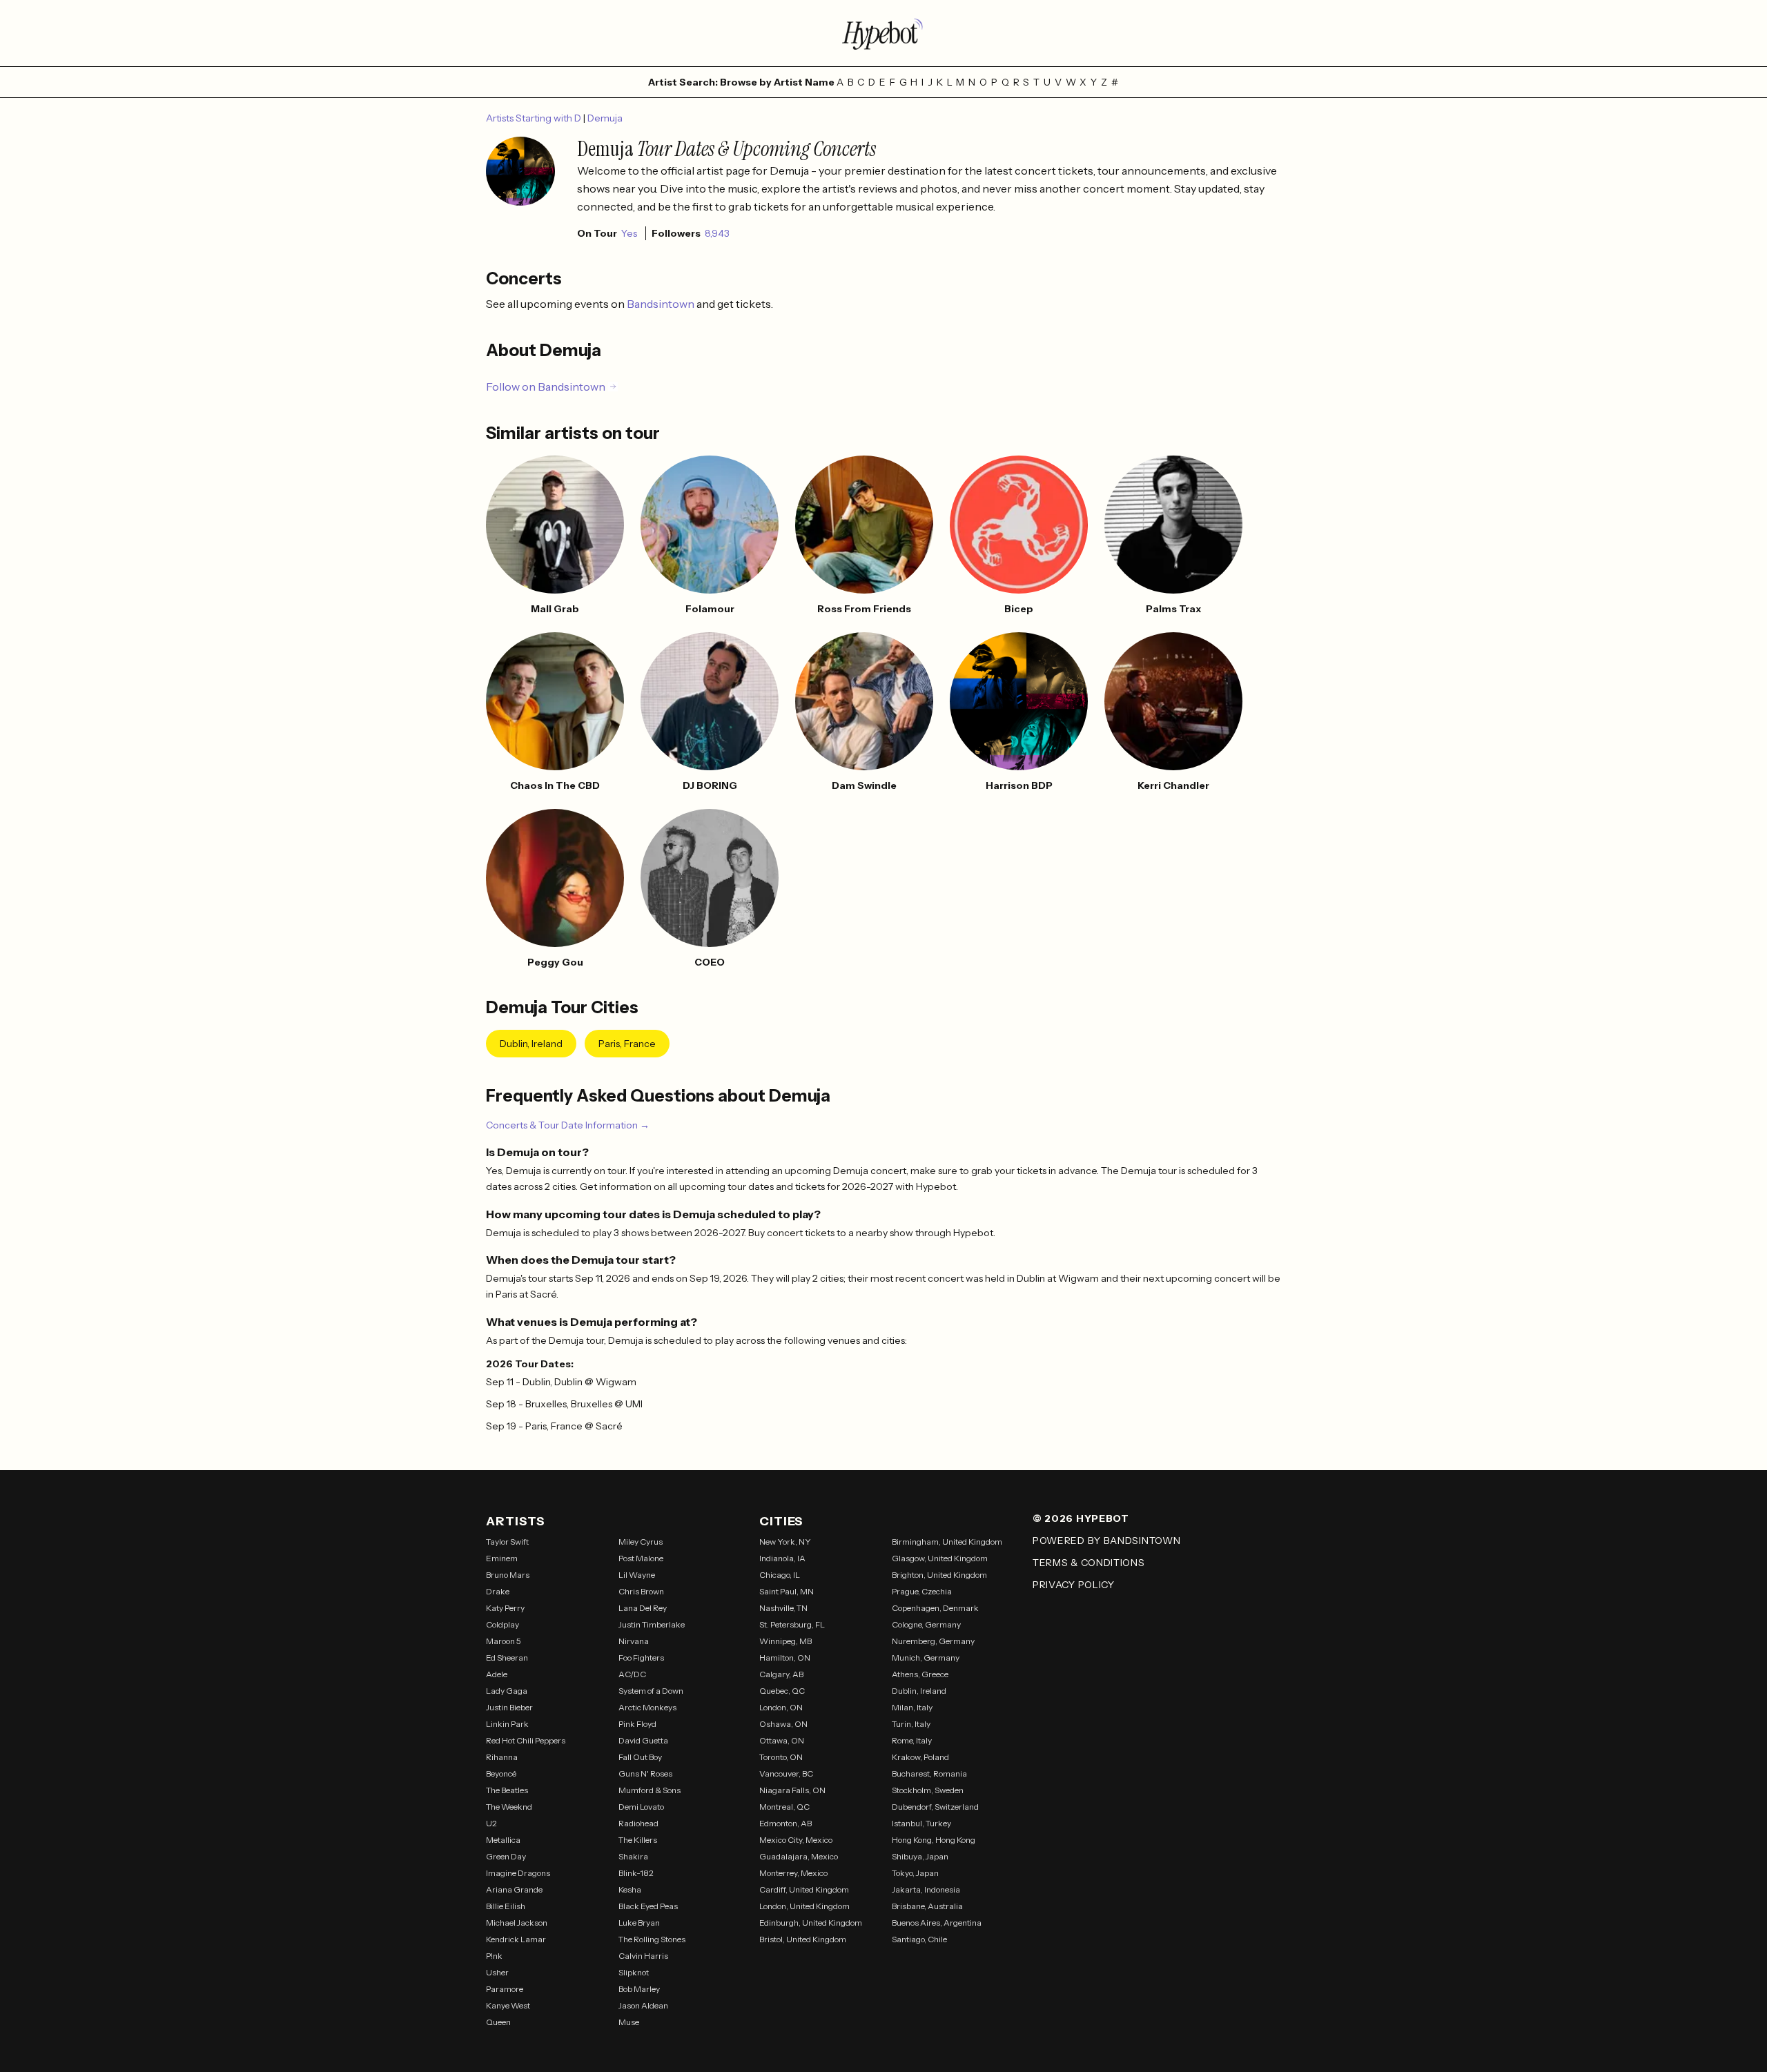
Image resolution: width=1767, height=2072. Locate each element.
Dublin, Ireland (531, 1044)
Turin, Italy (911, 1724)
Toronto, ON (781, 1757)
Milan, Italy (912, 1707)
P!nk (494, 1956)
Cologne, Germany (926, 1624)
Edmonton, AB (785, 1823)
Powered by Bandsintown (1106, 1541)
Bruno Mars (508, 1575)
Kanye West (508, 2005)
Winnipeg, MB (785, 1641)
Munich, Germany (926, 1658)
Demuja (605, 118)
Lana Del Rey (643, 1608)
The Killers (638, 1840)
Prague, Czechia (922, 1591)
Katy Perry (505, 1608)
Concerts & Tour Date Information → (568, 1125)
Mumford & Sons (650, 1790)
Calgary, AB (781, 1674)
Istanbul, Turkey (921, 1823)
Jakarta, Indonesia (926, 1889)
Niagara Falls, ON (792, 1790)
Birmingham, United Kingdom (947, 1542)
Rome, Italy (912, 1740)
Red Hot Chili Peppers (526, 1740)
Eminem (502, 1558)
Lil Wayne (637, 1575)
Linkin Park (507, 1724)
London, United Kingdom (804, 1906)
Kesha (630, 1889)
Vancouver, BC (786, 1773)
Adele (497, 1674)
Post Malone (641, 1558)
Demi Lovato (641, 1807)
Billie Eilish (506, 1906)
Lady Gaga (507, 1691)
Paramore (505, 1989)
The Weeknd (509, 1807)
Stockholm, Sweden (928, 1790)
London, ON (781, 1707)
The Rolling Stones (652, 1939)
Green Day (506, 1856)
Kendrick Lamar (516, 1939)
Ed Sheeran (507, 1658)
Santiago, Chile (919, 1939)
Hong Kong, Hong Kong (934, 1840)
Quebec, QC (782, 1691)
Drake (498, 1591)
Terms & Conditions (1089, 1563)
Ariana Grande (514, 1889)
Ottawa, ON (782, 1740)
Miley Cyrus (641, 1542)
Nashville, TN (783, 1608)
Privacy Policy (1074, 1585)
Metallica (503, 1840)
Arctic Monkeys (647, 1707)
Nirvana (634, 1641)
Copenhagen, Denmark (935, 1608)
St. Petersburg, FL (792, 1624)
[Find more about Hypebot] (883, 33)
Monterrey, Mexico (793, 1873)
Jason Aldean (643, 2005)
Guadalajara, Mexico (799, 1856)
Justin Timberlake (652, 1624)
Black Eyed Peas (648, 1906)
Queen (498, 2022)
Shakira (633, 1856)
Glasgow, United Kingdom (940, 1558)
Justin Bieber (509, 1707)
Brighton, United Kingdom (939, 1575)
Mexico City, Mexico (796, 1840)
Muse (629, 2022)
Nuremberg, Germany (933, 1641)
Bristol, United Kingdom (803, 1939)
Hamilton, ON (785, 1658)
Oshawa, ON (783, 1724)
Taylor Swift (507, 1542)
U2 (491, 1823)
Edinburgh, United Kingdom (811, 1923)
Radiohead (638, 1823)
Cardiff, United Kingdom (804, 1889)
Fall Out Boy (640, 1757)
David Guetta (643, 1740)
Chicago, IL (780, 1575)
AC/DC (632, 1674)
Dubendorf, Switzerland (935, 1807)
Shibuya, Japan (920, 1856)
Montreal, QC (784, 1807)
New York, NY (785, 1542)
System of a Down (651, 1691)
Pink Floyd (637, 1724)
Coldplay (502, 1624)
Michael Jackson (517, 1923)
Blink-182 (636, 1873)
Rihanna (502, 1757)
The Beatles (507, 1790)
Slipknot (634, 1972)
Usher (497, 1972)
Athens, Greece (920, 1674)
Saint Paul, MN (787, 1591)
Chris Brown (641, 1591)
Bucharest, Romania (929, 1773)
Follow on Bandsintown (546, 387)
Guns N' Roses (645, 1773)
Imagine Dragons (518, 1873)
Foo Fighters (641, 1658)
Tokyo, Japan (915, 1873)
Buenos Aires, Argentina (937, 1923)
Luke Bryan (639, 1923)
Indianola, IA (782, 1558)
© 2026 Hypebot (1081, 1518)
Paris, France (627, 1044)
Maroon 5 (504, 1641)
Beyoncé (501, 1773)
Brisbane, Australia (927, 1906)
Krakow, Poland (920, 1757)
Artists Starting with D (535, 118)
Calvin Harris (643, 1956)
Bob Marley (639, 1989)
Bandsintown (662, 304)
